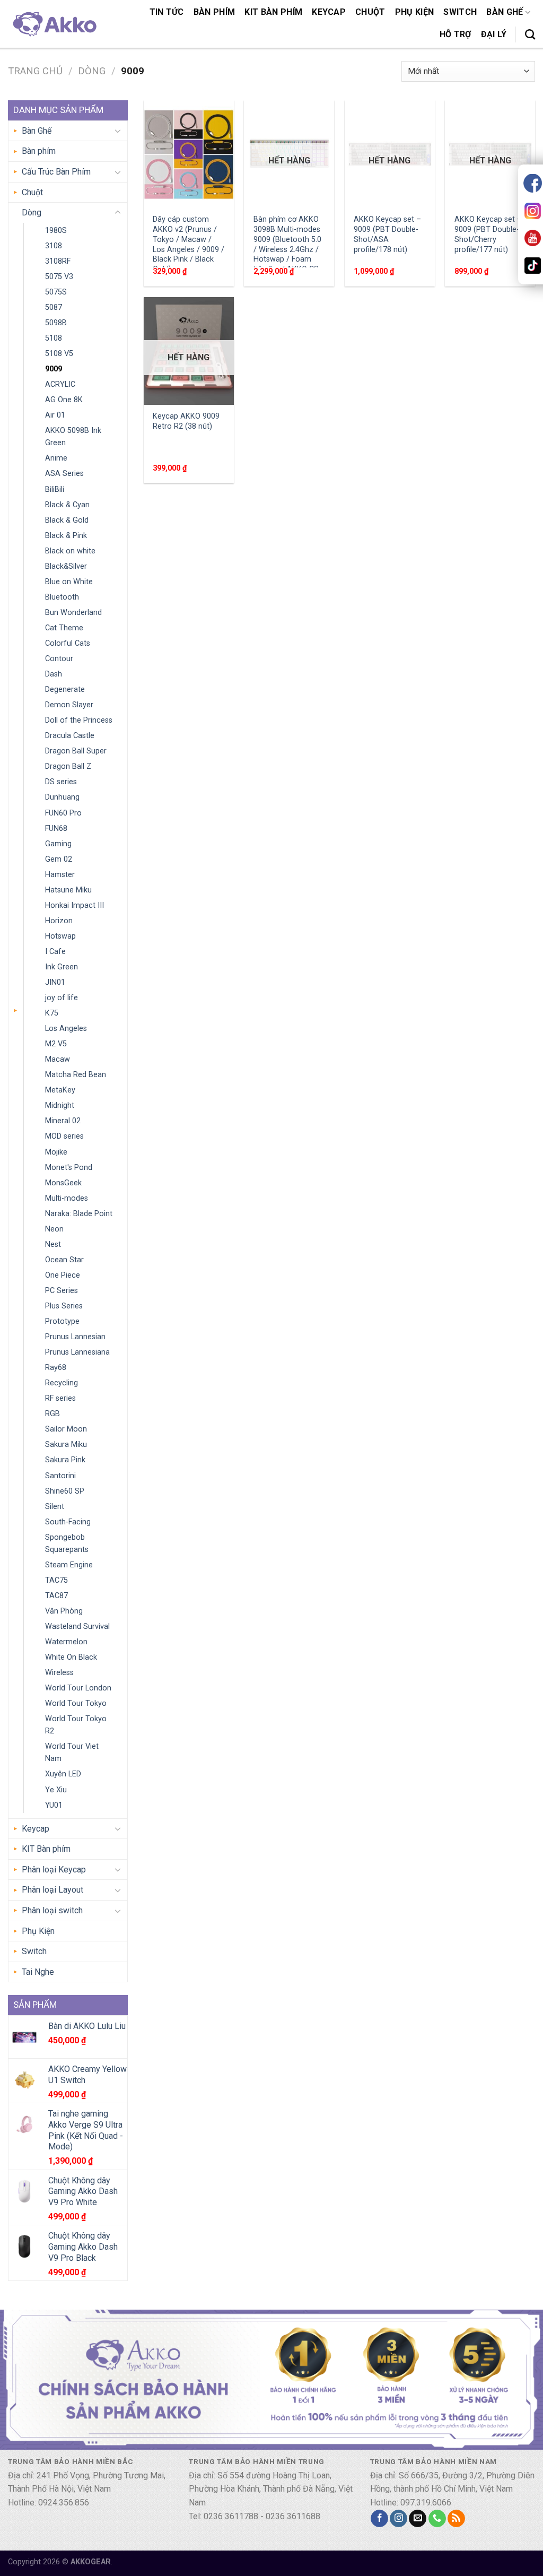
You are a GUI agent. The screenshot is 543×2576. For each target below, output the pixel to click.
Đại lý (494, 34)
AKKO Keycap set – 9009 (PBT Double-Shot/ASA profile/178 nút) (387, 234)
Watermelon (66, 1642)
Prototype (62, 1321)
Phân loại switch (52, 1910)
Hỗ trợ (456, 34)
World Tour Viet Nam (72, 1753)
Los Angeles (66, 1029)
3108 (54, 246)
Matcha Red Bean (76, 1075)
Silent (55, 1507)
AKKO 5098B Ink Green (73, 437)
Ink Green (62, 967)
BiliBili (55, 489)
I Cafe (55, 952)
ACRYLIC (60, 384)
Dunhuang (62, 797)
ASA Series (64, 474)
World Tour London (78, 1688)
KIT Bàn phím (273, 12)
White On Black (71, 1657)
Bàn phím (214, 12)
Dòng (92, 71)
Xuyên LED (63, 1774)
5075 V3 (59, 277)
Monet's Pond (69, 1168)
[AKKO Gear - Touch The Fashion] (54, 24)
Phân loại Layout (52, 1890)
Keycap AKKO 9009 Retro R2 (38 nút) (186, 421)
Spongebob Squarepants (67, 1543)
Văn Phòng (64, 1611)
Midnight (60, 1105)
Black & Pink (66, 536)
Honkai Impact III (75, 905)
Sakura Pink (65, 1460)
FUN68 (56, 829)
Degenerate (65, 689)
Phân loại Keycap (54, 1870)
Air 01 (55, 415)
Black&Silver (66, 566)
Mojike (56, 1152)
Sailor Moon (66, 1429)
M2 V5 (56, 1044)
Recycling (62, 1383)
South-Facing (68, 1522)
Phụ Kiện (415, 12)
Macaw (58, 1059)
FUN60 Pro (63, 813)
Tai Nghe (38, 1972)
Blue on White (69, 582)
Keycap (329, 12)
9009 (54, 369)
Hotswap (60, 936)
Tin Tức (167, 12)
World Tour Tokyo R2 (76, 1725)
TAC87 (56, 1596)
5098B (56, 323)
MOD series (64, 1136)
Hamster (60, 875)
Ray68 (56, 1368)
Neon (54, 1229)
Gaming (58, 844)
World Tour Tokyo (76, 1703)
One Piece (63, 1275)
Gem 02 (59, 859)
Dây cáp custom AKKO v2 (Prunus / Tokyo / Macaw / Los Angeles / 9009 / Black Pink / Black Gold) (189, 244)
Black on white (70, 551)
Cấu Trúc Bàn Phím (56, 172)
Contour (59, 659)
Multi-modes (67, 1198)
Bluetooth (62, 597)
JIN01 (55, 982)
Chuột (370, 12)
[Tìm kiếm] (530, 34)
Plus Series (64, 1306)
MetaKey (60, 1090)
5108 (54, 338)
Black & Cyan (67, 505)
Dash (54, 674)
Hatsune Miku (68, 890)
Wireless (59, 1673)
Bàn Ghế (505, 12)
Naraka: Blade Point (79, 1214)
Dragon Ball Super (76, 751)
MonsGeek (63, 1183)
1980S (56, 231)
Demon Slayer (69, 705)
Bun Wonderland (73, 613)
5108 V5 (59, 354)
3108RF (58, 261)
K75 (52, 1013)
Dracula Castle (70, 736)
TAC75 (56, 1580)
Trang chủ (35, 71)
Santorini (60, 1476)
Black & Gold (67, 520)
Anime (56, 458)
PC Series (62, 1291)
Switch (460, 12)
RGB (52, 1414)
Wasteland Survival (77, 1627)
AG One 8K (64, 400)
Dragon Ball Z (68, 766)
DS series (61, 782)
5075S (56, 292)
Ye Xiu (56, 1790)
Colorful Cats (68, 643)
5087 (54, 307)
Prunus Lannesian (75, 1337)
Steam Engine (69, 1565)
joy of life (62, 998)
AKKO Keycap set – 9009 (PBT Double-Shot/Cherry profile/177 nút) (488, 234)
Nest (53, 1244)
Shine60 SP (65, 1491)
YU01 (54, 1805)
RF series (60, 1398)
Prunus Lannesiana (77, 1352)
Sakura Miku (66, 1445)
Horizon (59, 921)
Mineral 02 (63, 1121)
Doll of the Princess (79, 720)
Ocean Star (64, 1260)
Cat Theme (64, 628)
